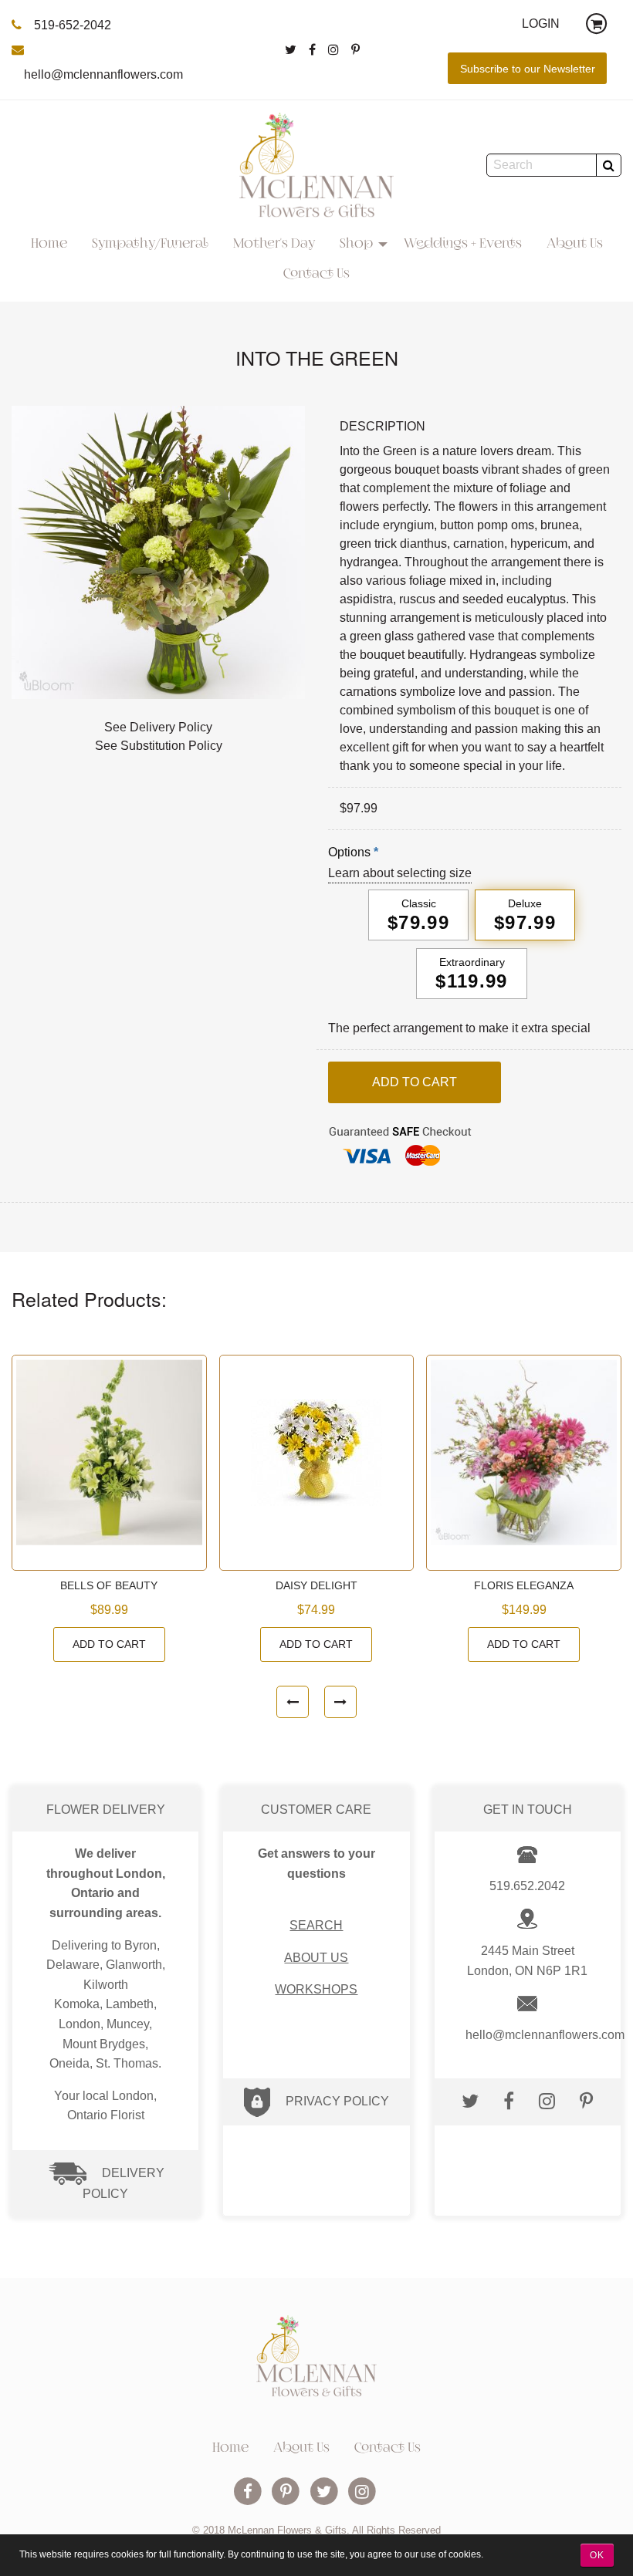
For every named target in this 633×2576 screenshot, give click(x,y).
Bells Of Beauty (109, 1586)
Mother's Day (274, 245)
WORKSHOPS (316, 1989)
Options (349, 852)
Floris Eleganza (524, 1586)
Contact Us (316, 275)
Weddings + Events (463, 245)
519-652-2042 (73, 25)
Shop (356, 245)
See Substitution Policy (159, 746)
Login (541, 24)
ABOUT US (316, 1958)
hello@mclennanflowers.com (103, 74)
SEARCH (316, 1925)
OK (597, 2555)
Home (49, 245)
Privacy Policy (337, 2101)
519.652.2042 (527, 1886)
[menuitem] (49, 245)
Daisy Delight (316, 1586)
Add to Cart (109, 1644)
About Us (575, 245)
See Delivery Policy (158, 727)
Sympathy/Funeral (150, 245)
